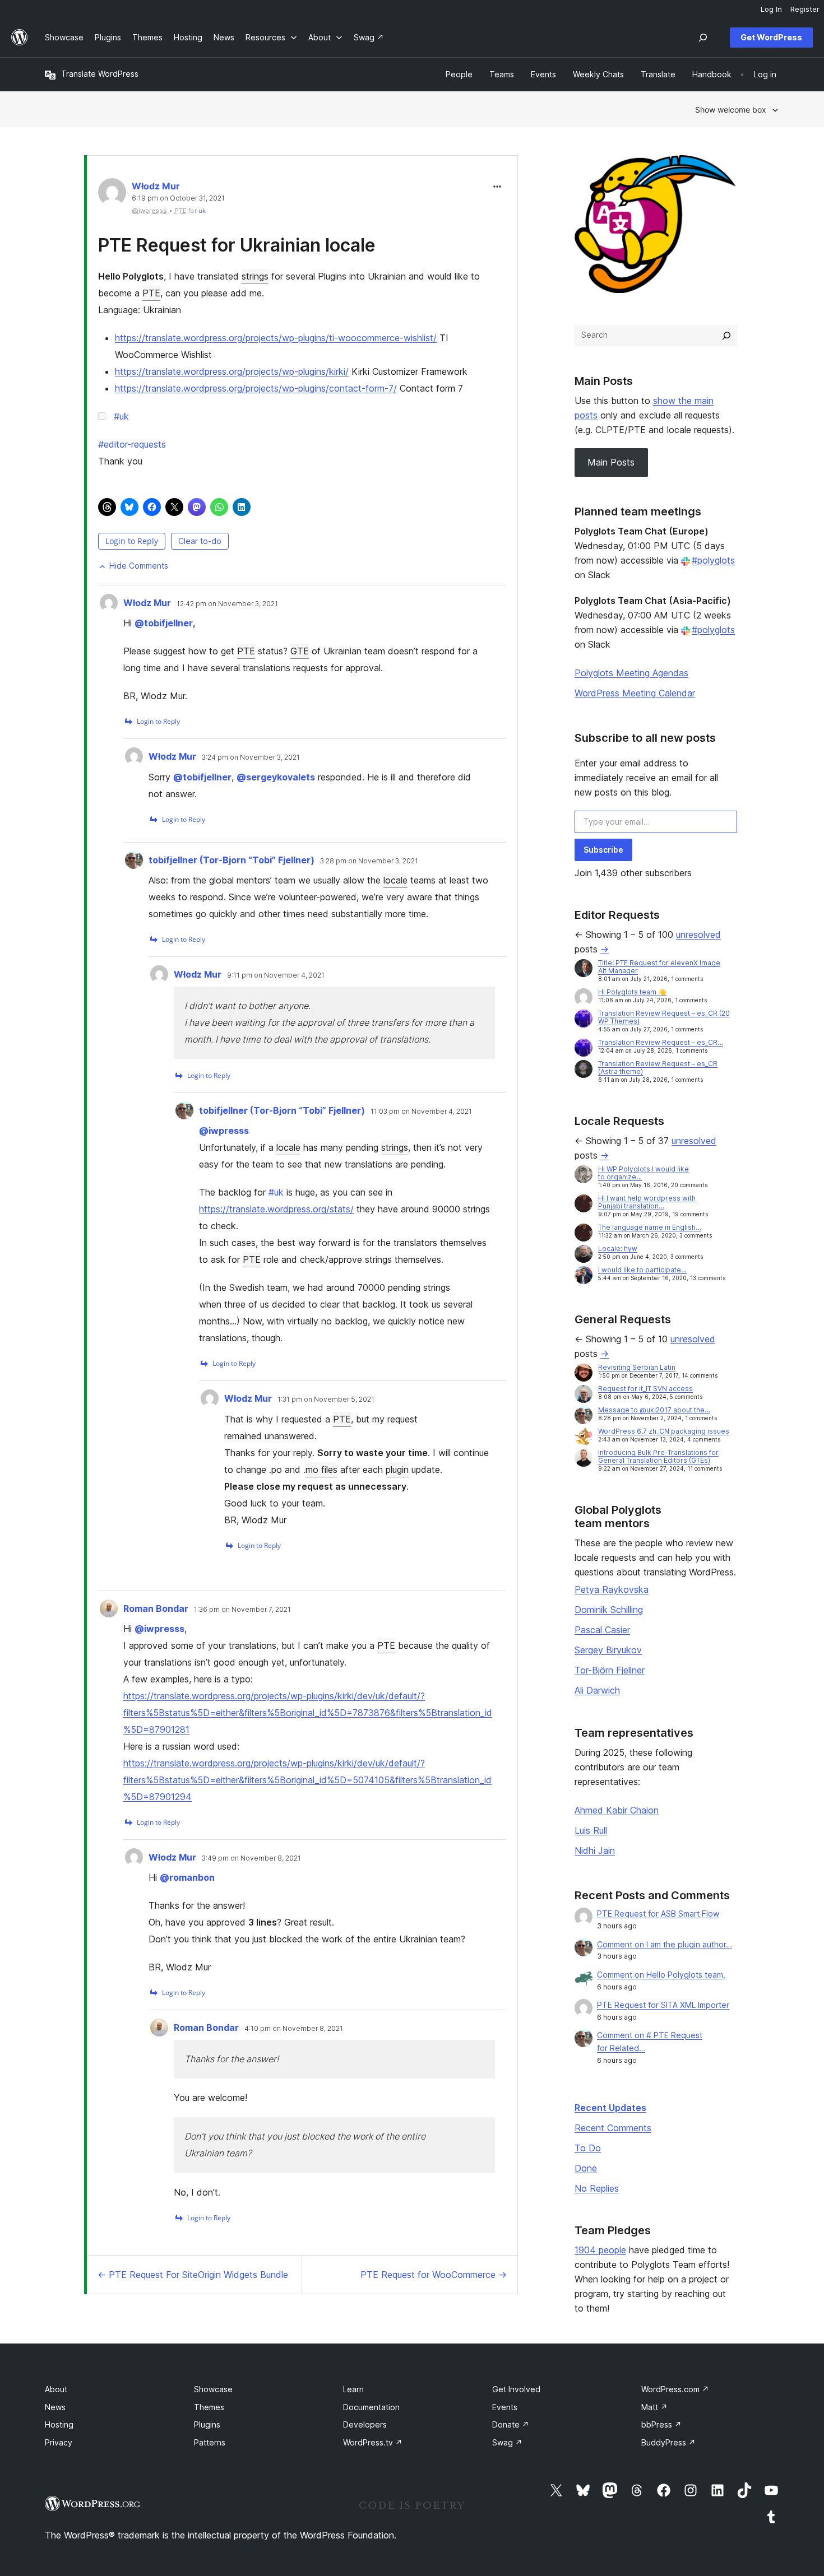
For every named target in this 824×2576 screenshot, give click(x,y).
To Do (588, 2148)
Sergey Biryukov (608, 1650)
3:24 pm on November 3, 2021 (251, 757)
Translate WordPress (100, 74)
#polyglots (713, 560)
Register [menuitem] (805, 9)
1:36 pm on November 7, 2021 (242, 1610)
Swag (507, 2442)
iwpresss (224, 1131)
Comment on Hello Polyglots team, (661, 1975)
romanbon (187, 1877)
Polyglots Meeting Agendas (631, 673)
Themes (209, 2407)
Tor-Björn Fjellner (610, 1670)
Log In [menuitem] (771, 9)
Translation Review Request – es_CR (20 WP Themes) (664, 1017)
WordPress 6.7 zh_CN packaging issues (664, 1431)
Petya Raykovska (612, 1589)
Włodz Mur (156, 186)
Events (505, 2407)
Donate (511, 2424)
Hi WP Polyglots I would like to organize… (644, 1173)
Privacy (59, 2442)
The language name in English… (650, 1227)
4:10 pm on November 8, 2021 (294, 2029)
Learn (353, 2389)
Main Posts (611, 462)
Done (586, 2168)
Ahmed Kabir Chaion (617, 1810)
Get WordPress (771, 37)
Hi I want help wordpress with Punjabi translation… (647, 1202)
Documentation (371, 2407)
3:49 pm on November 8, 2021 (251, 1858)
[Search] (726, 336)
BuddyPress (668, 2442)
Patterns (210, 2442)
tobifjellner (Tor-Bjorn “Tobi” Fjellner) (232, 860)
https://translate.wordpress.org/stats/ (276, 1209)
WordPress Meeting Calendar (635, 693)
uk (202, 211)
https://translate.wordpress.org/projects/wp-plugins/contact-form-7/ (256, 388)
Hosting (59, 2424)
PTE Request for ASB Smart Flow (658, 1914)
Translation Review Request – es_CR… (661, 1042)
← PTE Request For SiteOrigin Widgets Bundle (193, 2275)
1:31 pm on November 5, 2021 (326, 1399)
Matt (654, 2407)
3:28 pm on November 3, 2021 (369, 861)
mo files (321, 1470)
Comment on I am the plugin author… (665, 1944)
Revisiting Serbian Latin (637, 1367)
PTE (151, 293)
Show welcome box (731, 110)
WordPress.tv (373, 2442)
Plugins (207, 2424)
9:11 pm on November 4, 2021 (276, 975)
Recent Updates (610, 2108)
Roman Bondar (156, 1608)
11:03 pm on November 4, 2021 (421, 1112)
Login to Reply (132, 541)
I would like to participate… (642, 1270)
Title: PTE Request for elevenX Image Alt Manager (659, 967)
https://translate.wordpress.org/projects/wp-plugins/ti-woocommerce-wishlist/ (276, 338)
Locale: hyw (618, 1249)
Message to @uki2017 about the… (654, 1410)
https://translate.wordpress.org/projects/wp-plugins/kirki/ (232, 371)
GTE (300, 651)
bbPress (661, 2424)
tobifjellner (164, 623)
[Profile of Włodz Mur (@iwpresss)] (112, 195)
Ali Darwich (597, 1690)
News (55, 2407)
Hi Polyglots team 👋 (632, 992)
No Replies (597, 2188)
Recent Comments (613, 2128)
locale (395, 880)
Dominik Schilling (609, 1610)
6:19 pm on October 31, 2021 (178, 198)
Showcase (213, 2389)
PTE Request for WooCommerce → (434, 2275)
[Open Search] (703, 38)
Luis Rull (591, 1830)
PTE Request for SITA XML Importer (663, 2005)
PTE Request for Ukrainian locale (237, 245)
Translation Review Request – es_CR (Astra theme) (658, 1068)
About (56, 2389)
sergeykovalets (276, 777)
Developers (365, 2424)
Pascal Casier (602, 1630)
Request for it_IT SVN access (645, 1389)
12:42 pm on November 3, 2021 (227, 604)
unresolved (698, 934)
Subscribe (603, 850)
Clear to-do (200, 541)
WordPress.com (675, 2389)
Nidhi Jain (595, 1850)
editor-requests (132, 444)
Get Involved (516, 2389)
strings (255, 276)
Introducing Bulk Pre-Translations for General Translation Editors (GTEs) (658, 1456)
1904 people (600, 2250)
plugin (397, 1470)
